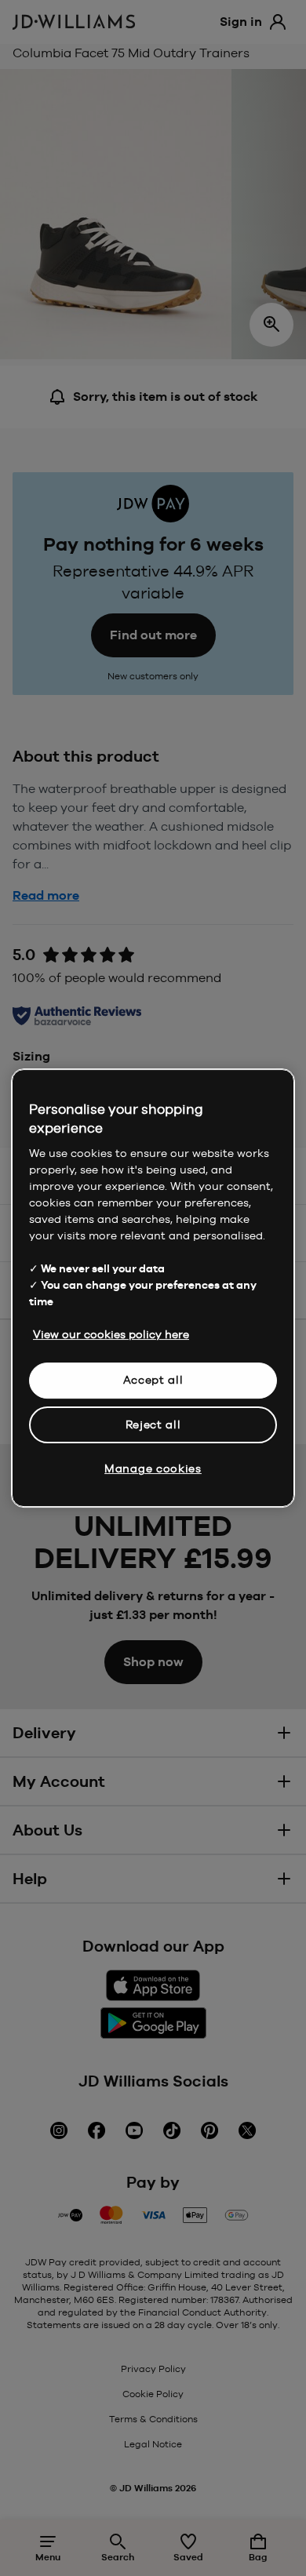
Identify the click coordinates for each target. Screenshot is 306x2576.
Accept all (153, 1380)
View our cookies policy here (111, 1334)
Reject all (153, 1424)
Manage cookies (153, 1468)
